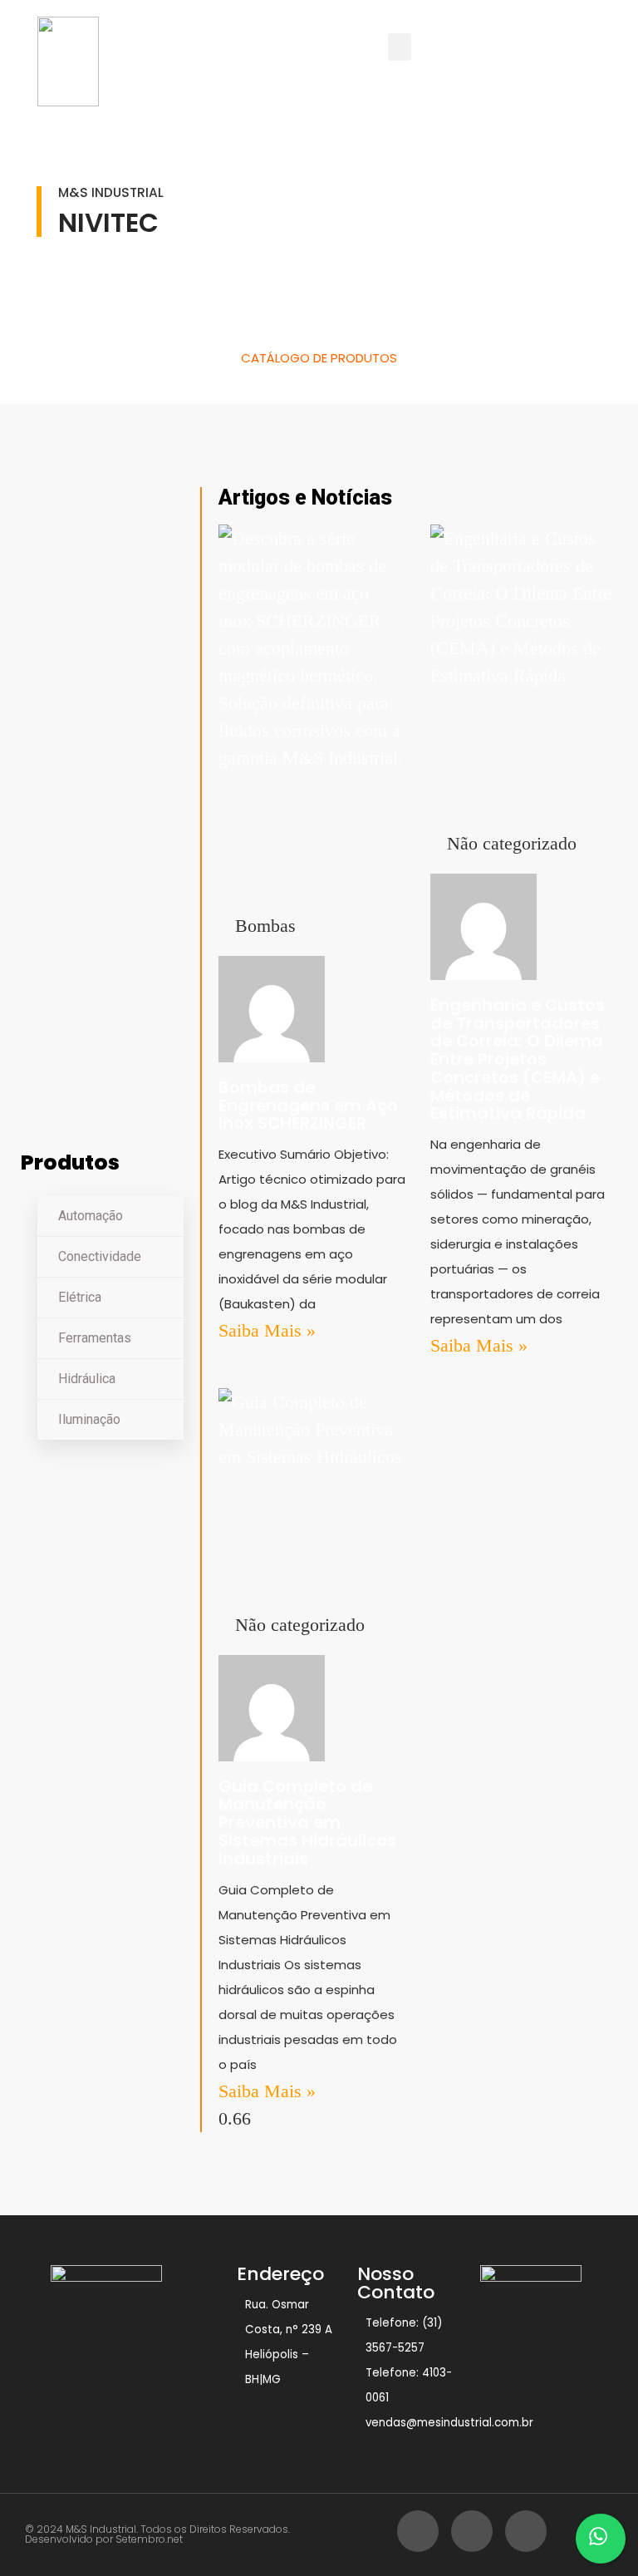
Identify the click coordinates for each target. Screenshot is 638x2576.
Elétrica (80, 1297)
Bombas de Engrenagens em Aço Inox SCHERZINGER (308, 1106)
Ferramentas (95, 1338)
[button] (400, 47)
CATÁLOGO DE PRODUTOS (319, 358)
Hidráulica (87, 1379)
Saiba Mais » (267, 1330)
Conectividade (100, 1256)
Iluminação (89, 1419)
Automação (91, 1216)
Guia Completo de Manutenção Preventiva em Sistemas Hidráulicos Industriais (307, 1822)
